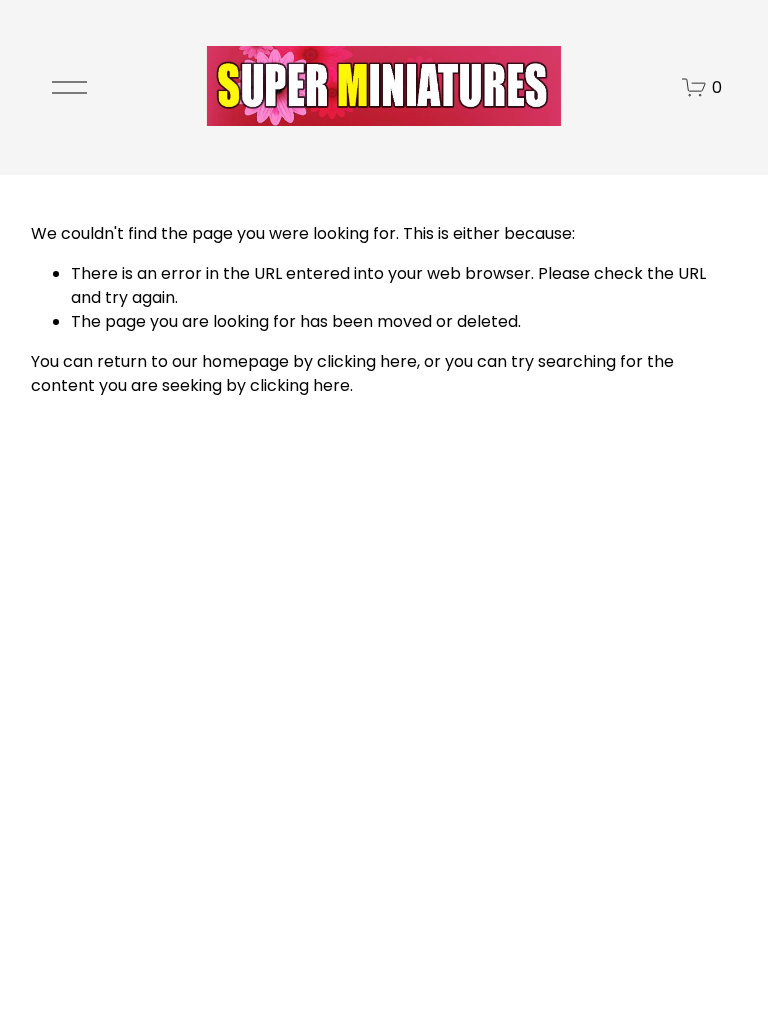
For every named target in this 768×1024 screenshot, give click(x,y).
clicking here (367, 361)
